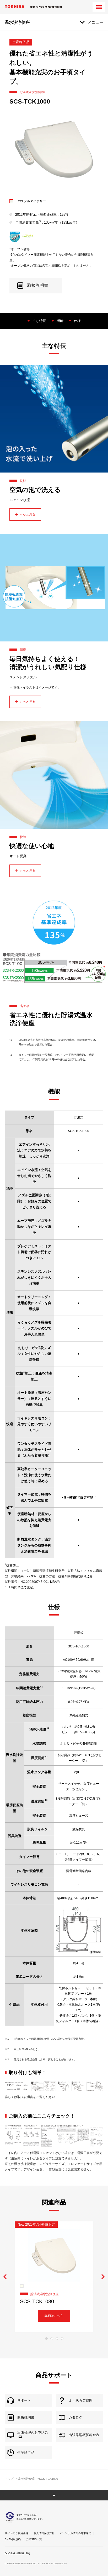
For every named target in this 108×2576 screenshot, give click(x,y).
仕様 (77, 321)
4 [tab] (62, 2339)
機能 (60, 321)
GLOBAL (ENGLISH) (17, 2553)
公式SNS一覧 (34, 2539)
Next (103, 2277)
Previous (5, 2277)
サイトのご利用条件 (17, 2533)
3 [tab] (57, 2339)
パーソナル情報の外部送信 (75, 2533)
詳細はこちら (54, 2316)
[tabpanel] (54, 2277)
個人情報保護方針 (44, 2533)
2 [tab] (52, 2339)
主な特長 (39, 321)
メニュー (95, 22)
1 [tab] (46, 2339)
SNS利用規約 (13, 2539)
